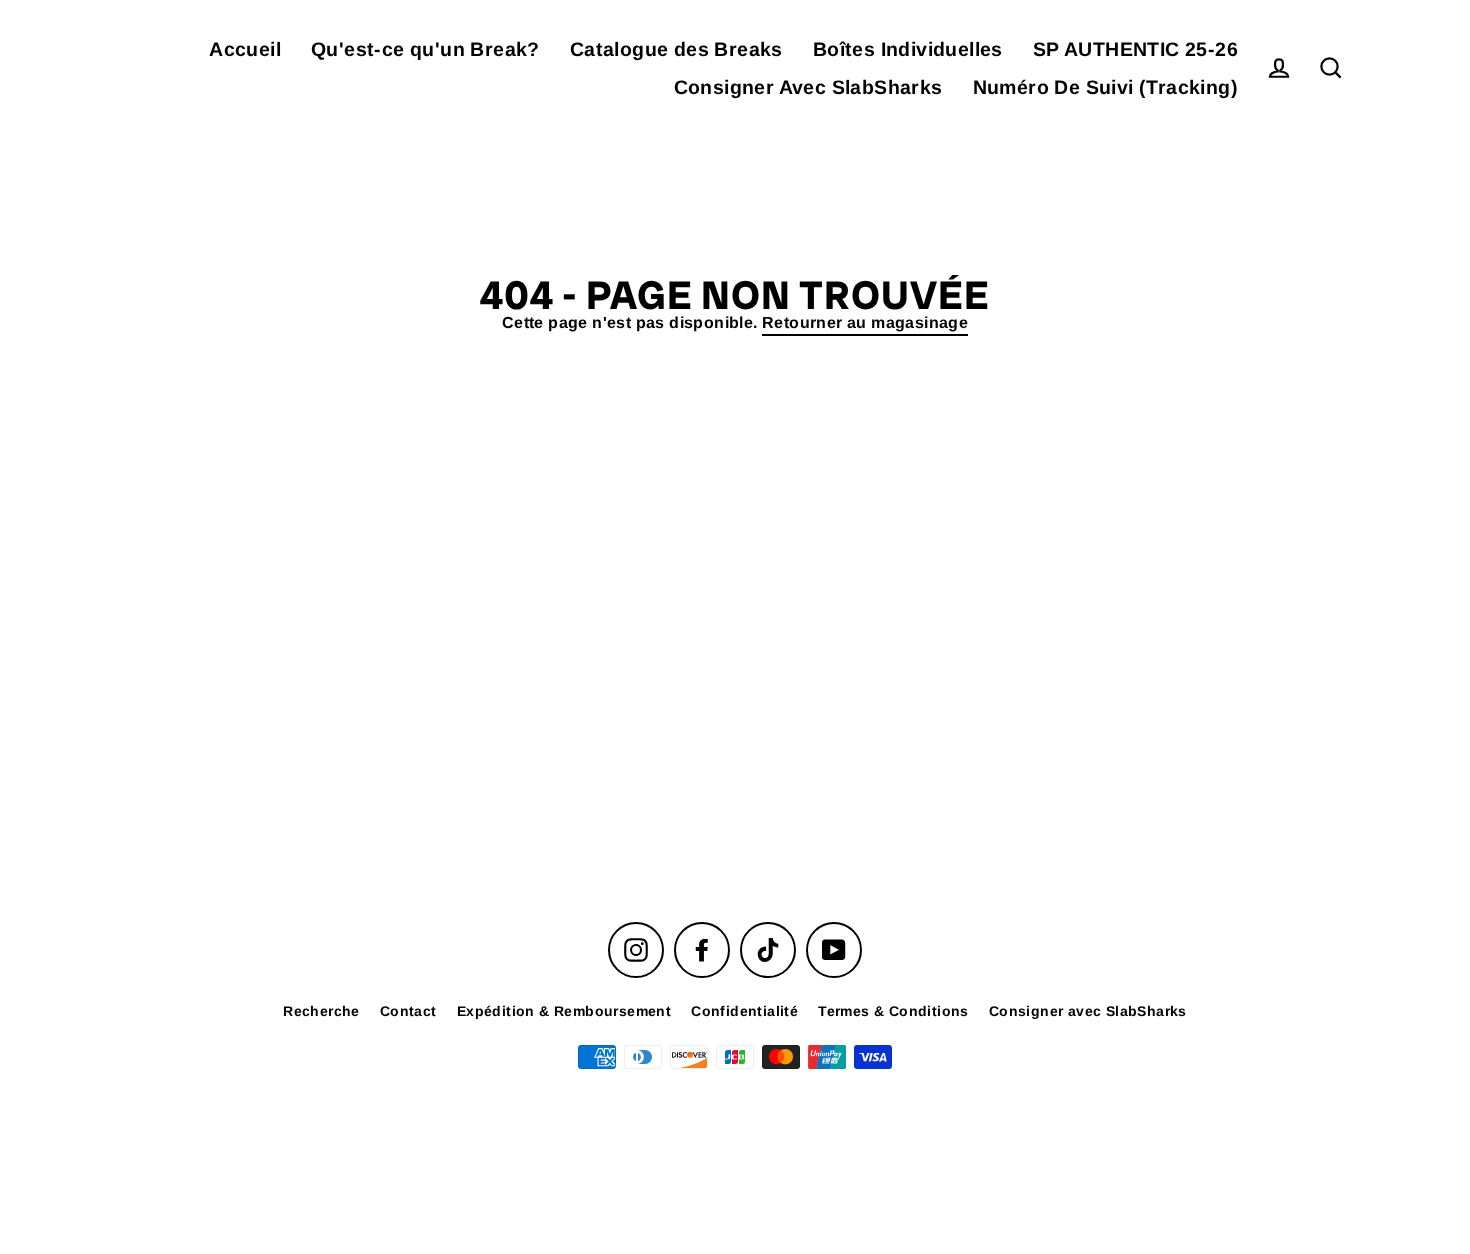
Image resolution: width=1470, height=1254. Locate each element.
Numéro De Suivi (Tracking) (1105, 87)
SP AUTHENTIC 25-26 (1135, 49)
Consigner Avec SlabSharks (808, 87)
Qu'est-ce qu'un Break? (425, 49)
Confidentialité (744, 1011)
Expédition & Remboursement (564, 1011)
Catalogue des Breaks (676, 49)
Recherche (321, 1011)
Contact (408, 1011)
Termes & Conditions (893, 1011)
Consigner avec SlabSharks (1088, 1011)
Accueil (245, 49)
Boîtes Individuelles (908, 49)
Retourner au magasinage (865, 322)
